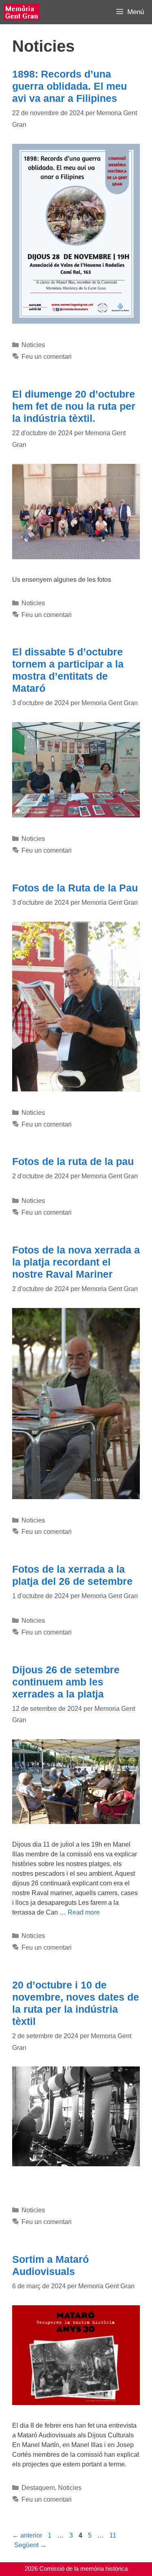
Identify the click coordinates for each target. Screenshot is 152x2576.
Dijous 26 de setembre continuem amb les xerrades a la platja (66, 1682)
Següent (30, 2545)
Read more (84, 1912)
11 (114, 2535)
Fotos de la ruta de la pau (73, 1161)
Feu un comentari (47, 357)
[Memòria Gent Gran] (22, 12)
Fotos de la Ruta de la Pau (75, 888)
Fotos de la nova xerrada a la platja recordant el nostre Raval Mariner (76, 1262)
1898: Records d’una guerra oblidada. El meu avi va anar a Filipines (70, 86)
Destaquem (38, 2488)
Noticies (33, 345)
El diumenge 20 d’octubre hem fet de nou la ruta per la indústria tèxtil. (74, 406)
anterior (27, 2535)
